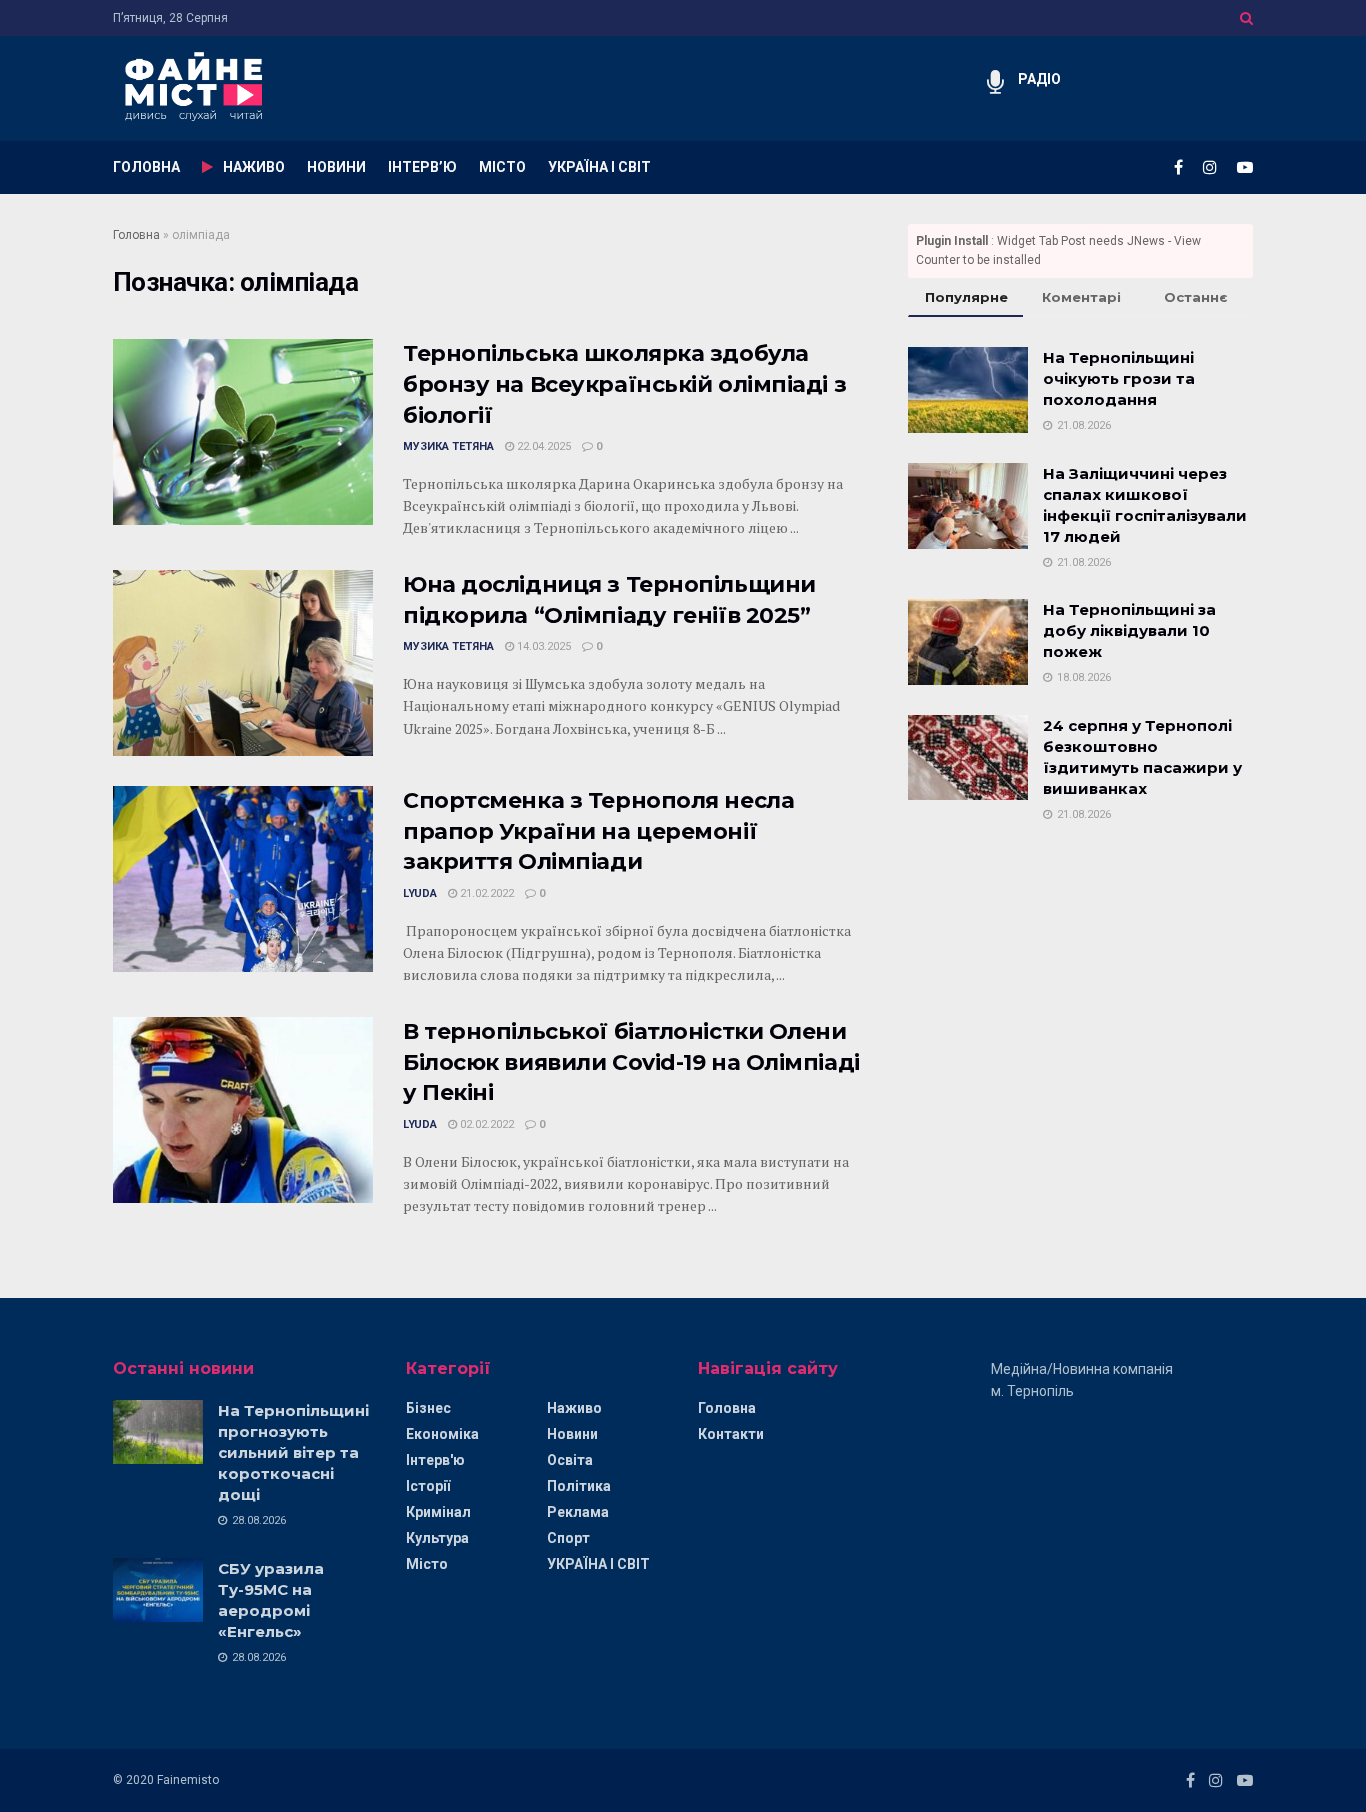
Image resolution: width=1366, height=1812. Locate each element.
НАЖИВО (254, 167)
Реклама (578, 1512)
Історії (428, 1486)
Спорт (568, 1538)
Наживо (574, 1408)
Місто (427, 1564)
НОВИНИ (336, 167)
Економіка (442, 1434)
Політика (579, 1486)
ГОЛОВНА (146, 167)
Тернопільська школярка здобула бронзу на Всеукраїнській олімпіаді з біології (624, 384)
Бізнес (428, 1408)
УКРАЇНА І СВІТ (599, 167)
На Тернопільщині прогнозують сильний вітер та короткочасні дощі (293, 1452)
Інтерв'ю (435, 1460)
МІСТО (502, 167)
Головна (136, 235)
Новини (572, 1434)
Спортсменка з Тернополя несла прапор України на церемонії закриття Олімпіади (598, 831)
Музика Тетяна (448, 446)
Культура (437, 1538)
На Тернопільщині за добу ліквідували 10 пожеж (1129, 630)
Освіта (570, 1460)
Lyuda (420, 893)
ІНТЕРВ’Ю (422, 167)
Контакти (731, 1434)
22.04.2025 (542, 446)
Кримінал (438, 1512)
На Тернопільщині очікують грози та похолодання (1119, 378)
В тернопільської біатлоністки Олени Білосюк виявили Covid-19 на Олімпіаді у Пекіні (631, 1062)
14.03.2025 (542, 646)
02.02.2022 (485, 1124)
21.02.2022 (485, 893)
